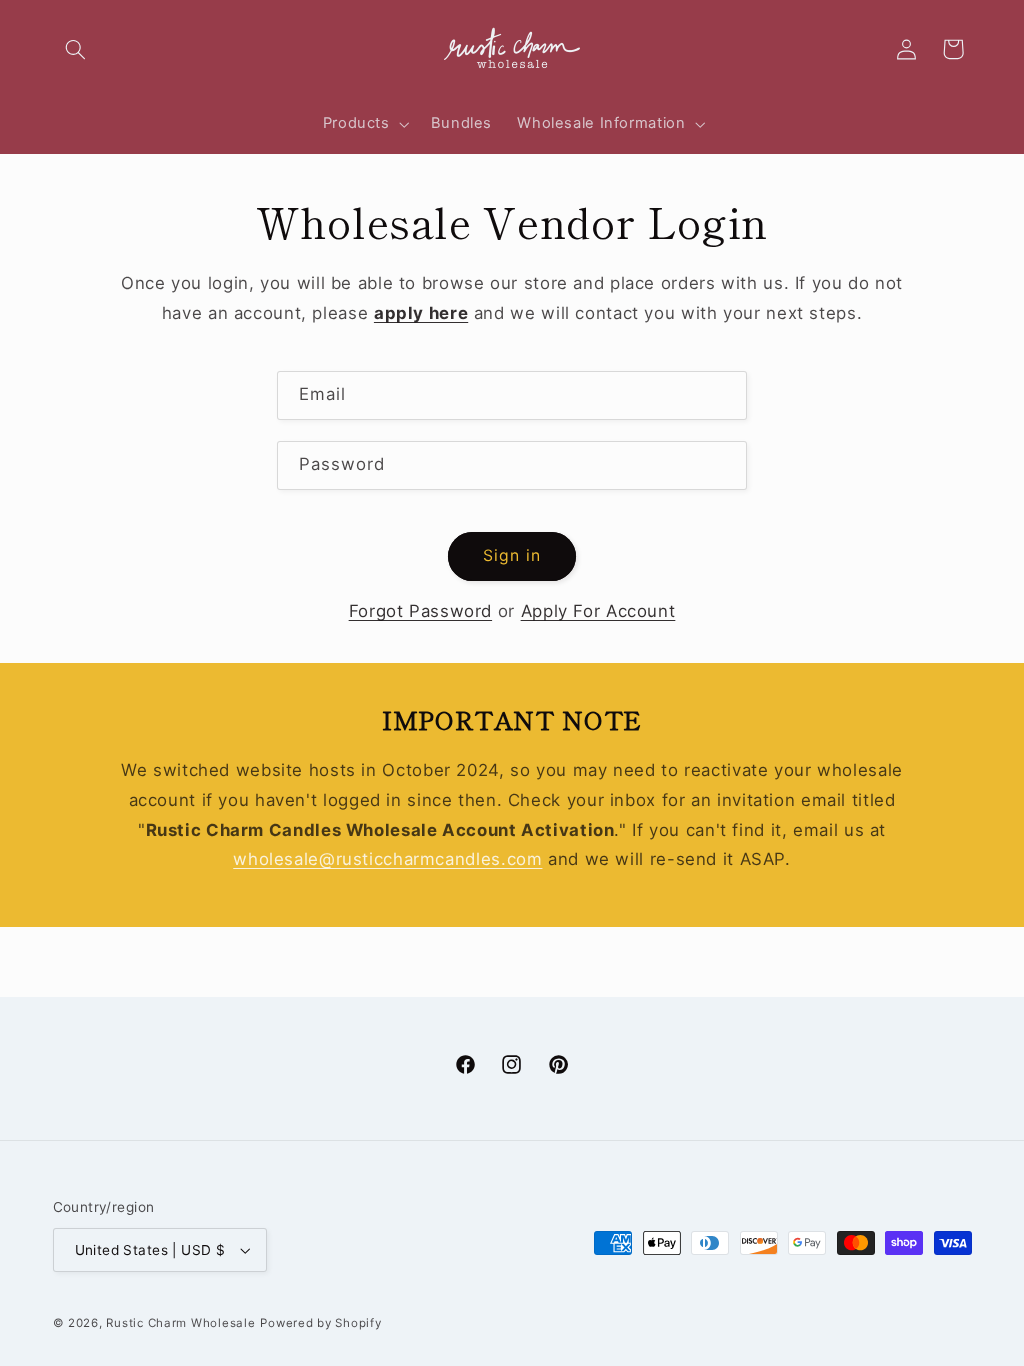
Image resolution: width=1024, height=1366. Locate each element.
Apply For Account (598, 611)
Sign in (511, 555)
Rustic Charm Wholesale (180, 1323)
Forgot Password (420, 611)
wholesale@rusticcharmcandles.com (387, 859)
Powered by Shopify (320, 1323)
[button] (76, 49)
